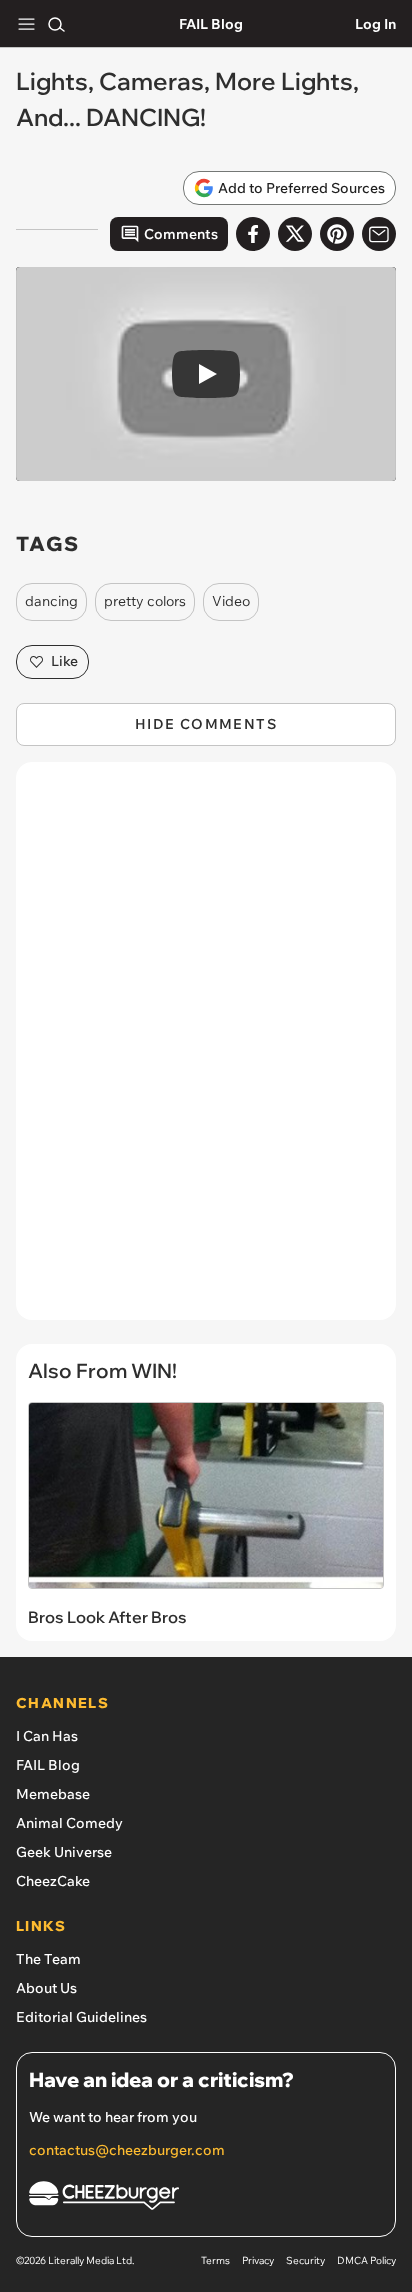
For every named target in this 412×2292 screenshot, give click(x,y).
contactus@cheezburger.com (127, 2150)
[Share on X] (295, 234)
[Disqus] (206, 1051)
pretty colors (145, 601)
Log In (375, 24)
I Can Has (47, 1736)
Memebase (53, 1794)
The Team (48, 1959)
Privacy (258, 2260)
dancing (51, 601)
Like (64, 661)
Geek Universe (64, 1852)
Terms (215, 2260)
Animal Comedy (69, 1823)
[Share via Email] (379, 234)
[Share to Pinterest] (337, 234)
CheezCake (53, 1881)
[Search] (56, 24)
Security (305, 2260)
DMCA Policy (366, 2260)
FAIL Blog (211, 24)
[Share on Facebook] (253, 234)
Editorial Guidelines (81, 2017)
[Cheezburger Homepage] (206, 2198)
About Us (46, 1988)
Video (231, 601)
